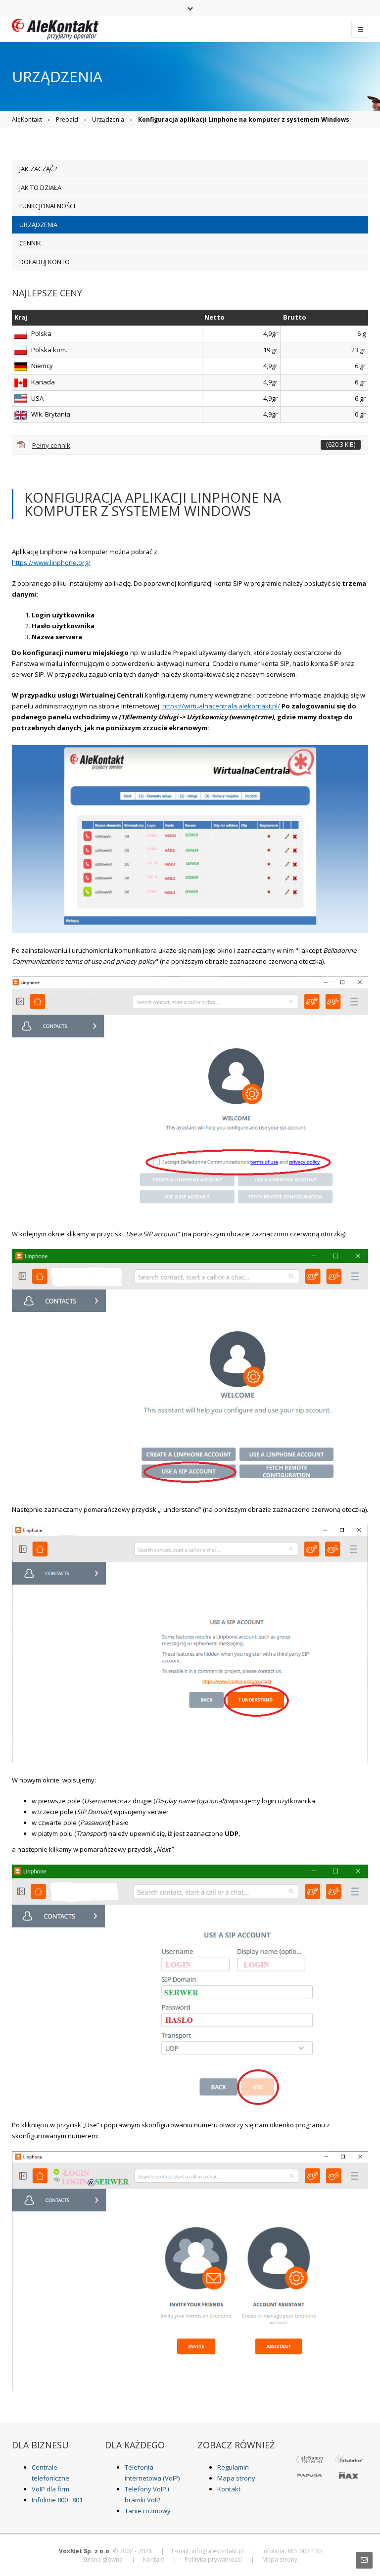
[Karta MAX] (349, 2475)
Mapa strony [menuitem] (280, 2559)
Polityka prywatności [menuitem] (213, 2559)
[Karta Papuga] (310, 2475)
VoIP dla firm (50, 2489)
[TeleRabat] (349, 2458)
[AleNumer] (310, 2458)
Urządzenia (108, 119)
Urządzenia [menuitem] (38, 225)
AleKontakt (27, 119)
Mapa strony (236, 2478)
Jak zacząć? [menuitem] (38, 169)
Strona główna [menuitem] (103, 2559)
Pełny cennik (194, 445)
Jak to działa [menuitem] (40, 187)
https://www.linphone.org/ (51, 562)
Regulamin (233, 2467)
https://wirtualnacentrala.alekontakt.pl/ (221, 706)
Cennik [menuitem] (30, 243)
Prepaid (67, 119)
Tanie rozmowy (148, 2511)
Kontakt (229, 2489)
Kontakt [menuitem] (154, 2559)
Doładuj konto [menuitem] (45, 262)
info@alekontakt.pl (218, 2551)
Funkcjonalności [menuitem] (47, 206)
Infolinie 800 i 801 (57, 2500)
